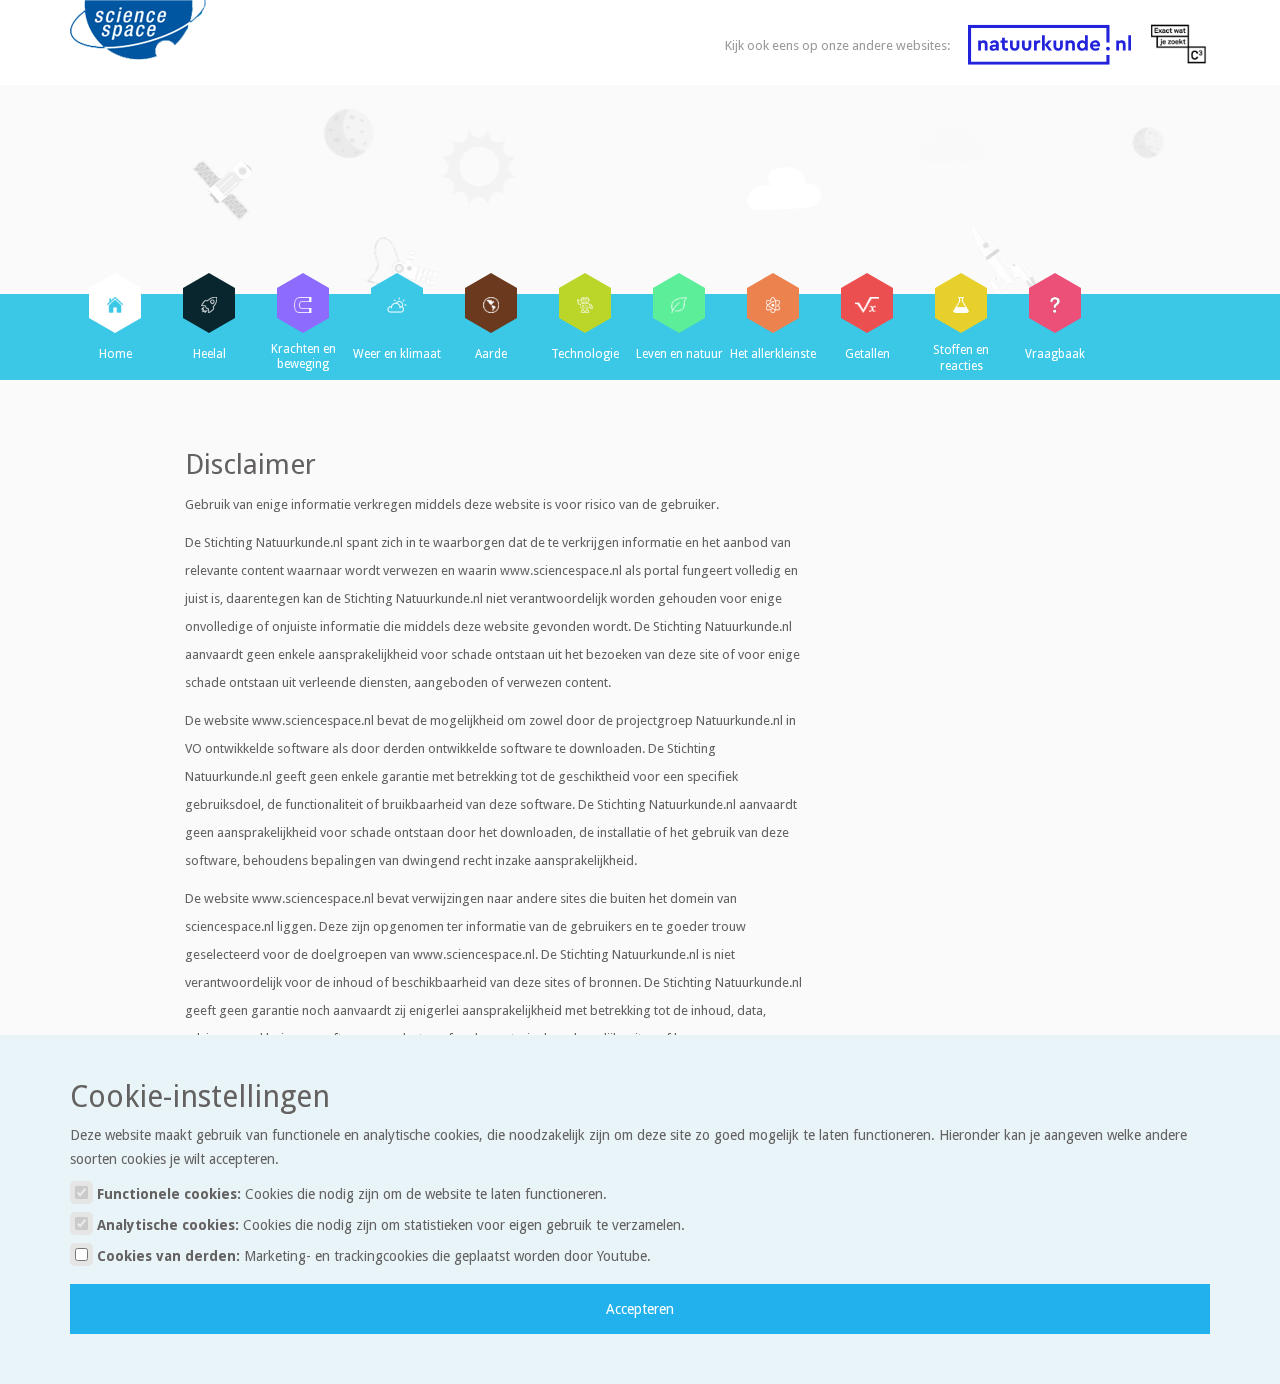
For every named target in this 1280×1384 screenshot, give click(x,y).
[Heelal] (209, 303)
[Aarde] (491, 303)
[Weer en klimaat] (397, 303)
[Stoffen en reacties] (961, 303)
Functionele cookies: (350, 1194)
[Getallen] (867, 303)
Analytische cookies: (389, 1225)
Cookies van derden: (372, 1256)
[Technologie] (585, 303)
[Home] (115, 303)
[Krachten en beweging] (303, 303)
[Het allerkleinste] (773, 303)
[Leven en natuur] (679, 303)
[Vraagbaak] (1055, 303)
